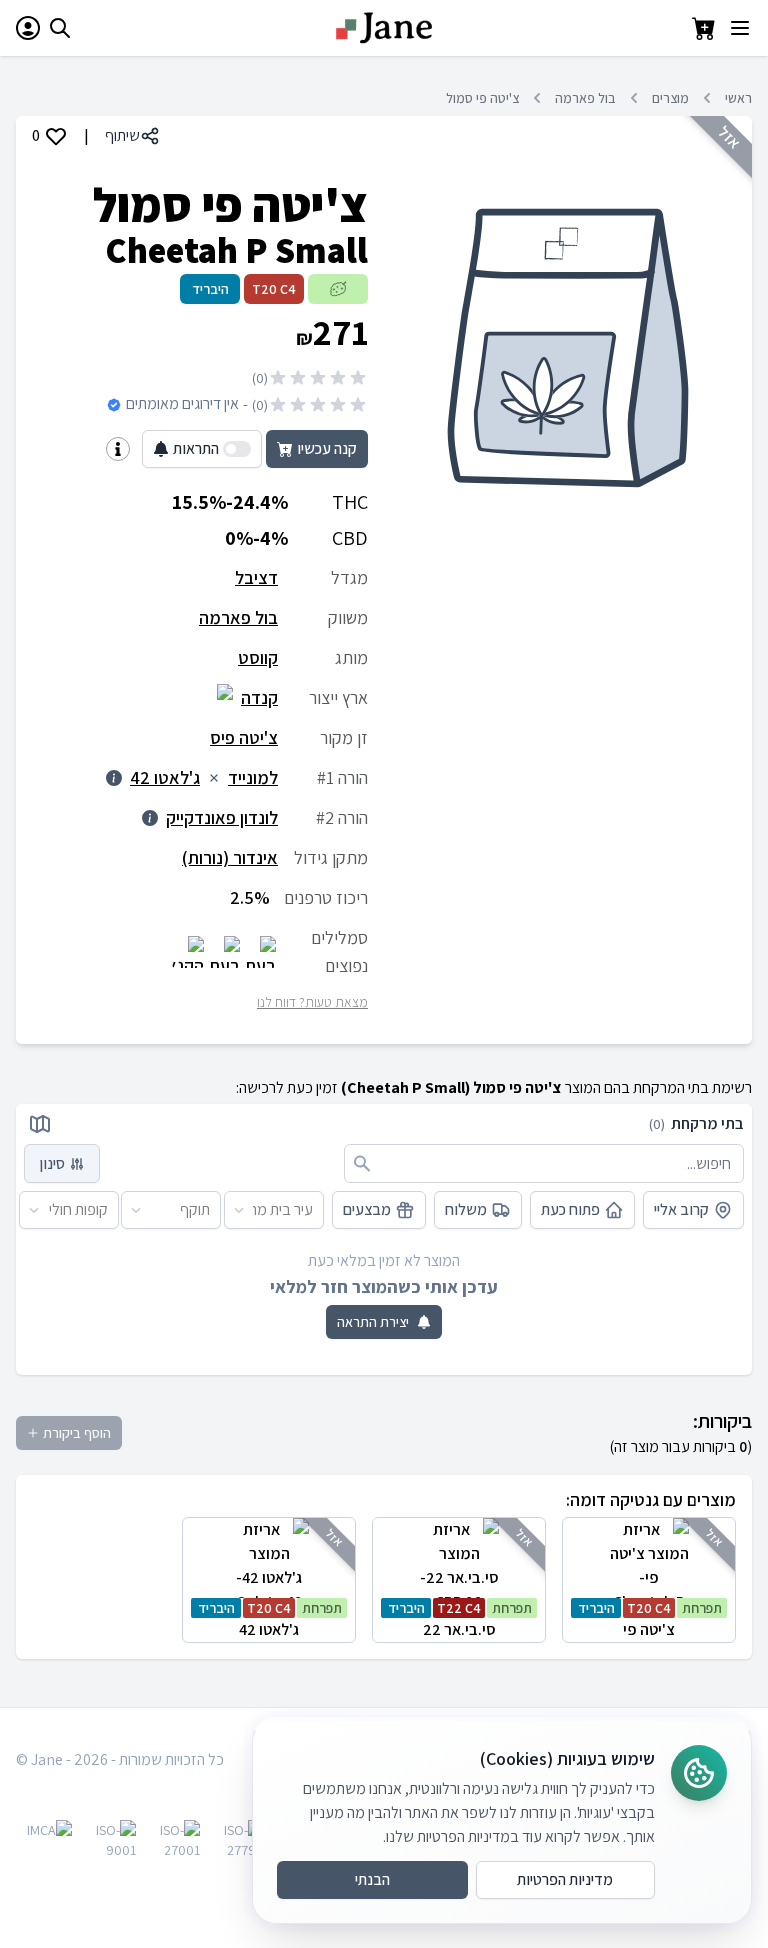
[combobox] (313, 1210)
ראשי (738, 98)
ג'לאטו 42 (165, 777)
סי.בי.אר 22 (460, 1620)
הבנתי (372, 1879)
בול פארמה (585, 98)
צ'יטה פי (650, 1620)
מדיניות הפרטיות (565, 1879)
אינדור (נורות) (230, 857)
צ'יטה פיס (244, 737)
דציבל (256, 577)
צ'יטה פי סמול (482, 98)
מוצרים (670, 98)
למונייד (253, 777)
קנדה (259, 697)
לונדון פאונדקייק (222, 817)
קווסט (258, 657)
